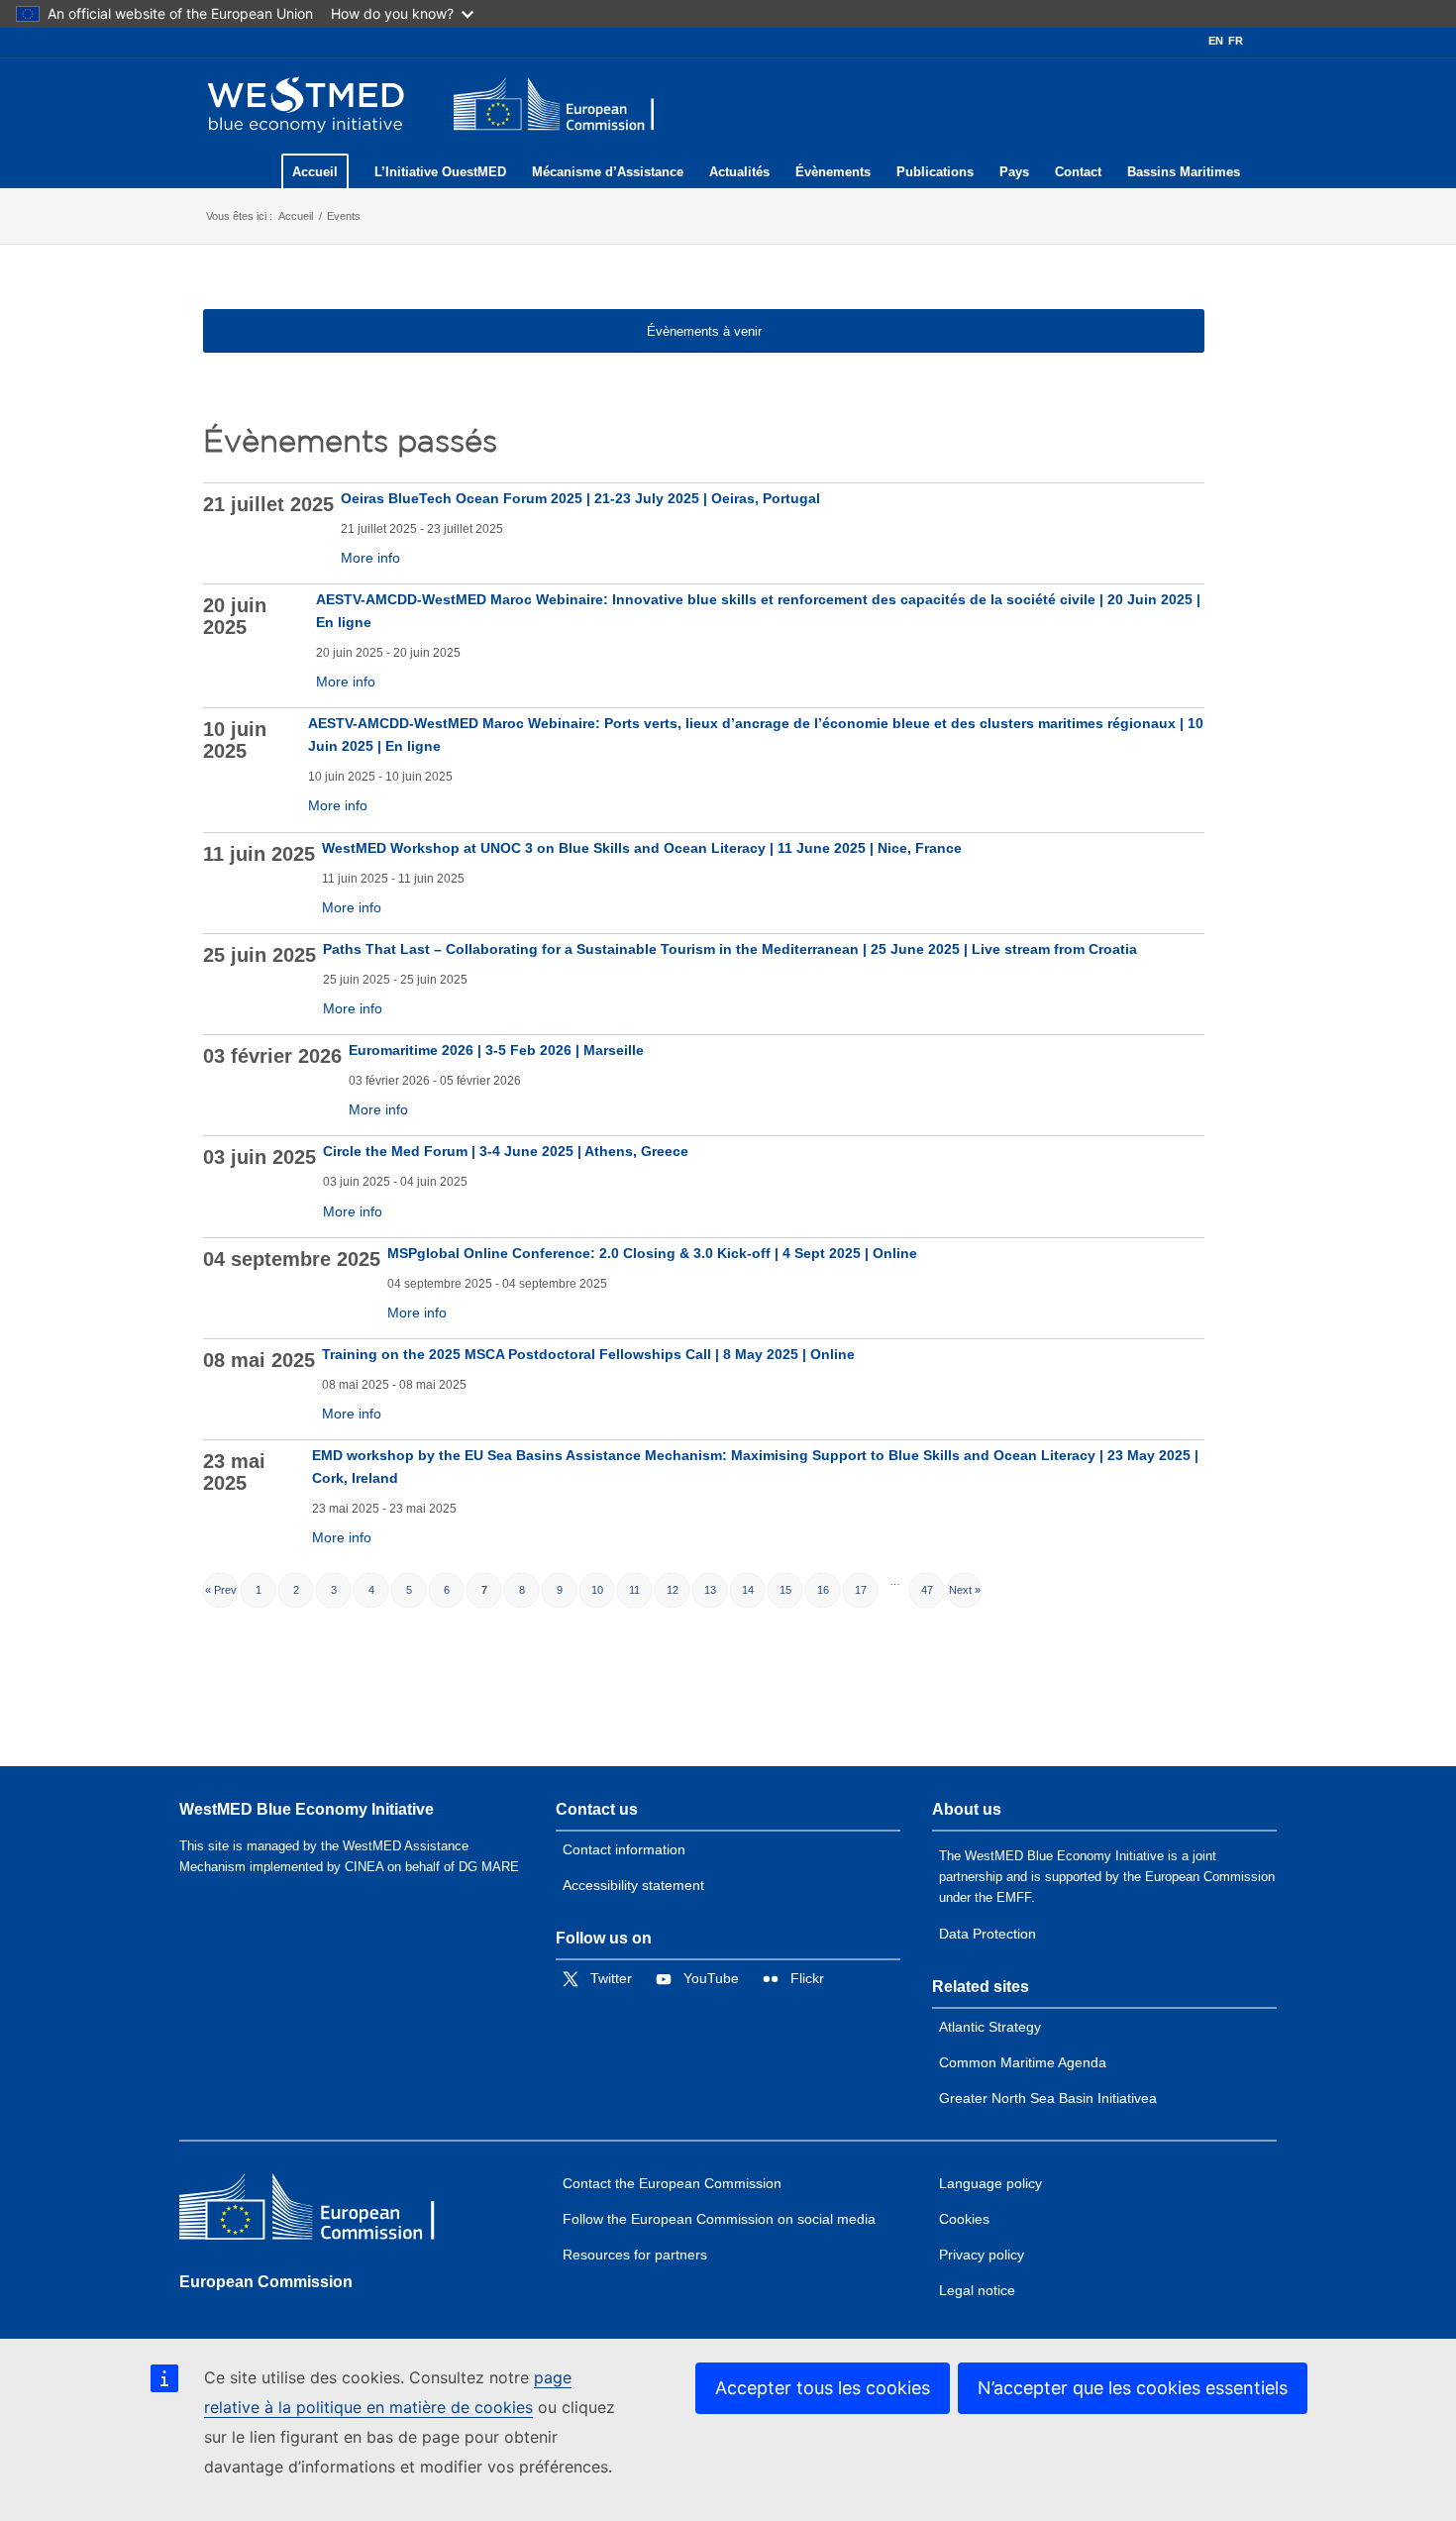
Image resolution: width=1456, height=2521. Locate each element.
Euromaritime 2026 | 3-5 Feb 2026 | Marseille (496, 1050)
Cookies (964, 2219)
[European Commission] (323, 2211)
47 (927, 1590)
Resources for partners (635, 2255)
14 (748, 1590)
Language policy (990, 2183)
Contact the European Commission (672, 2183)
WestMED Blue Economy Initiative (307, 1809)
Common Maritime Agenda (1023, 2062)
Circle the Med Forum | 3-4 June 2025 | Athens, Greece (506, 1151)
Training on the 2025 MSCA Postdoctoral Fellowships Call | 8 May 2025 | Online (588, 1354)
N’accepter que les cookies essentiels (1133, 2388)
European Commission (266, 2282)
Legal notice (977, 2290)
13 (710, 1590)
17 (861, 1590)
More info (370, 558)
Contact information (624, 1849)
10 (597, 1590)
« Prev (221, 1590)
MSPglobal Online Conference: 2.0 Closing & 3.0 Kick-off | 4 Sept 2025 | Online (652, 1253)
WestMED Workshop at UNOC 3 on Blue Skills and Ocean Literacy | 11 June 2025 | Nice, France (642, 848)
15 (785, 1590)
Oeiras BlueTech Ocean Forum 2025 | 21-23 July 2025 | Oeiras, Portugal (580, 498)
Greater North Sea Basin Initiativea (1048, 2098)
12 (673, 1590)
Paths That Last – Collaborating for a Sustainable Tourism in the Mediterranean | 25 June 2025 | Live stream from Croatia (730, 949)
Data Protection (988, 1934)
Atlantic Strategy (990, 2027)
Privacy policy (982, 2255)
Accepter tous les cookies (823, 2388)
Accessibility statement (633, 1885)
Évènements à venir (704, 331)
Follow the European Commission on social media (719, 2219)
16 (823, 1590)
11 (634, 1590)
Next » (965, 1590)
